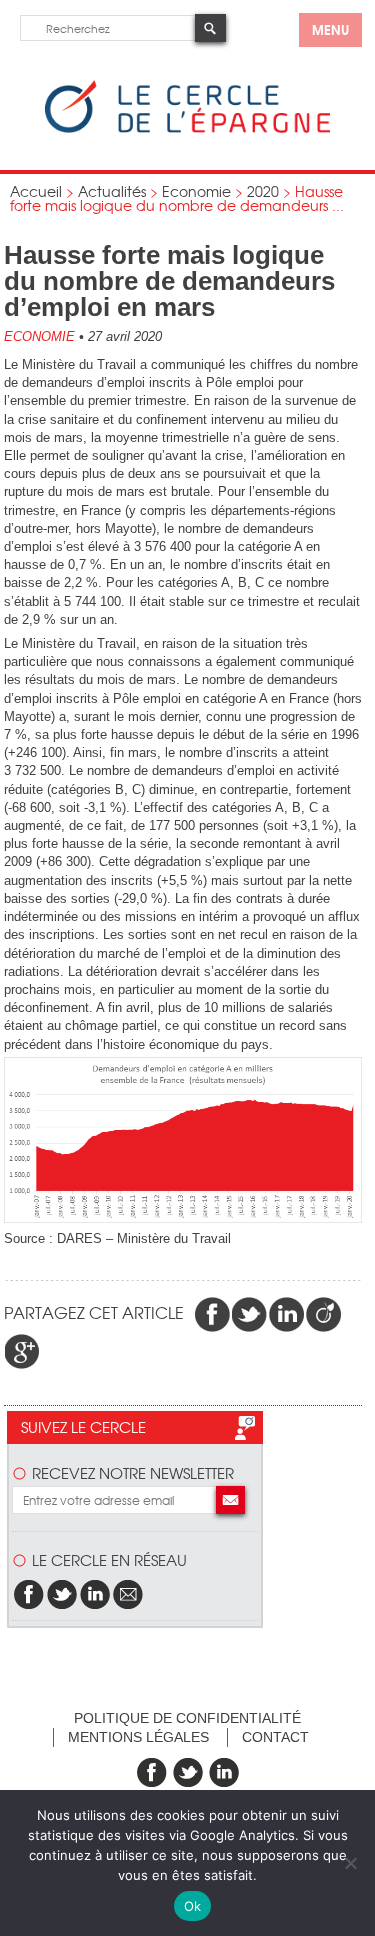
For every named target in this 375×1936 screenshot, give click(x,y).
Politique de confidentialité (187, 1718)
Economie (196, 191)
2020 (263, 191)
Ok (193, 1906)
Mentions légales (138, 1737)
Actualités (112, 191)
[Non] (350, 1863)
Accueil (36, 191)
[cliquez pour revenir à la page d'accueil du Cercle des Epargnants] (187, 128)
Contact (275, 1737)
